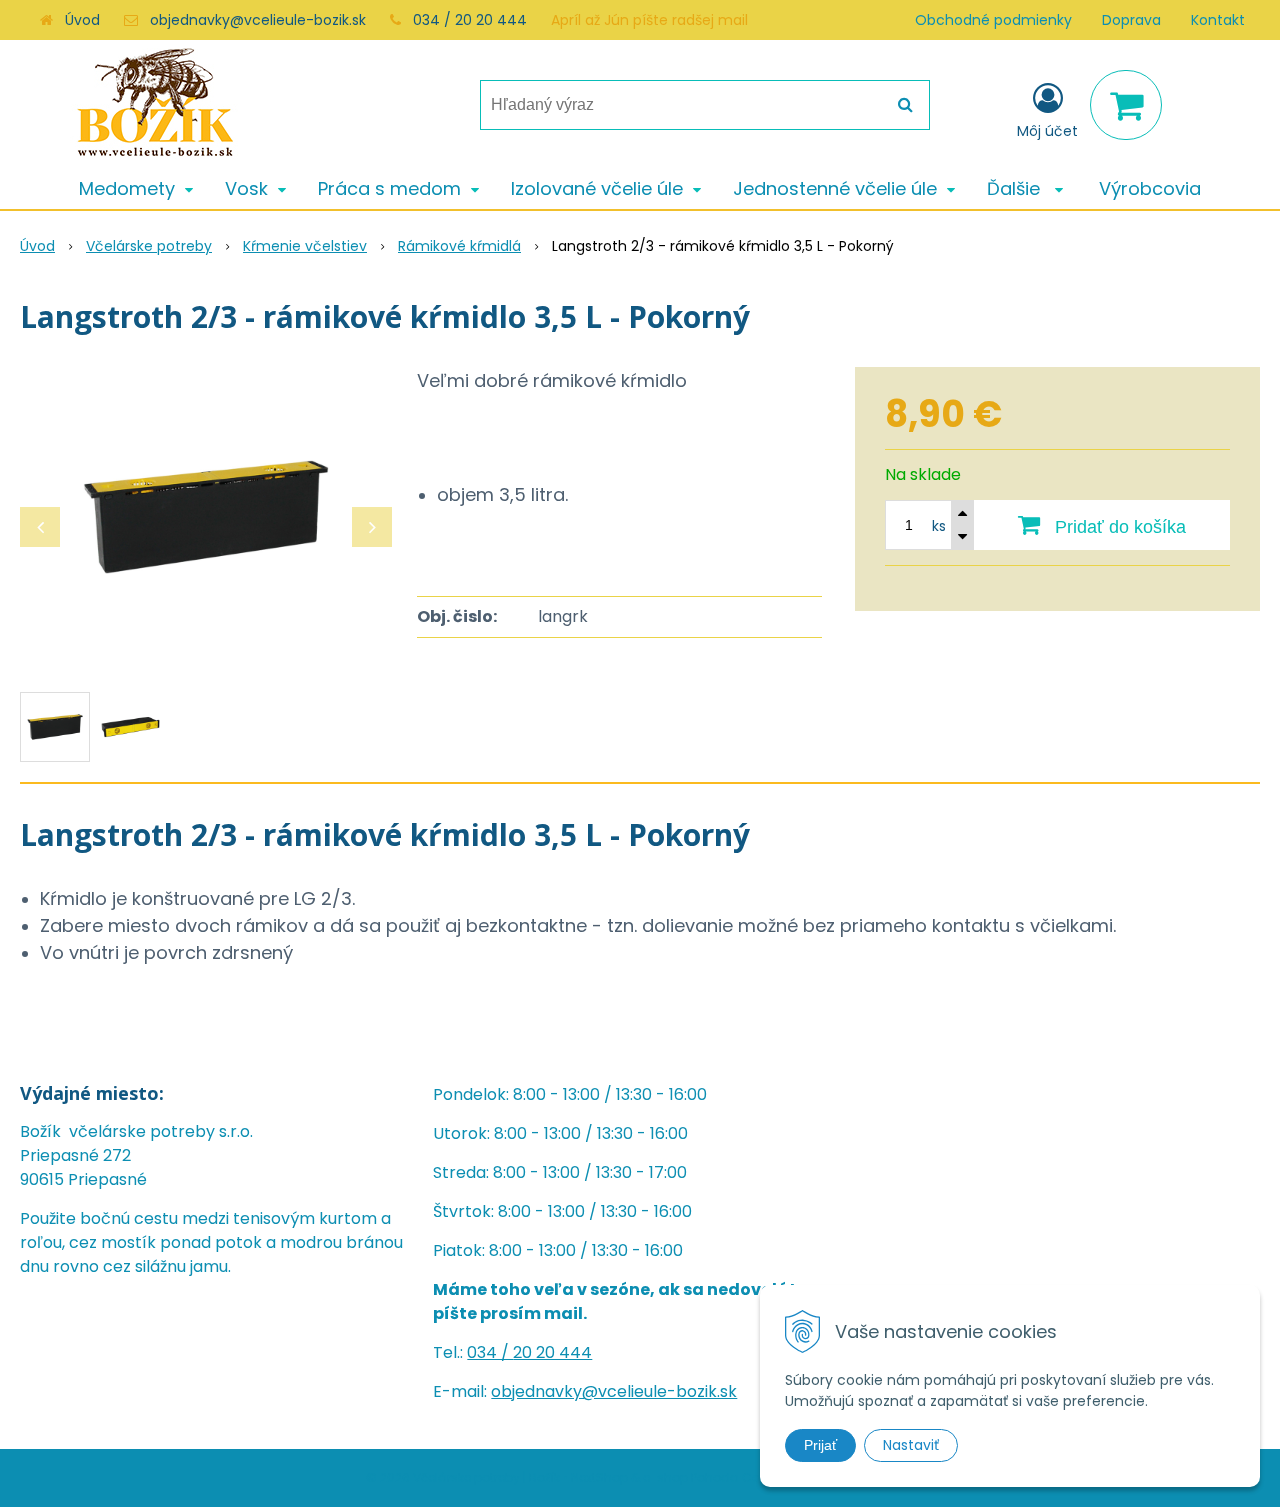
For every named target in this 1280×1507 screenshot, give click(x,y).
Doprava (1131, 20)
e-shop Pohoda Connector (725, 1477)
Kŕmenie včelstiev (305, 246)
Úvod (82, 20)
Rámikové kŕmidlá (459, 246)
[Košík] (1126, 105)
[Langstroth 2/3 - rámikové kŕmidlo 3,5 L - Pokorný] (206, 517)
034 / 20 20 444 (470, 20)
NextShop (599, 1477)
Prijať (820, 1445)
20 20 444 (552, 1352)
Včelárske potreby (149, 246)
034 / (490, 1352)
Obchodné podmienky (993, 20)
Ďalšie (1016, 188)
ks (939, 526)
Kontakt (1218, 20)
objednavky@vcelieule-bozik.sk (258, 20)
